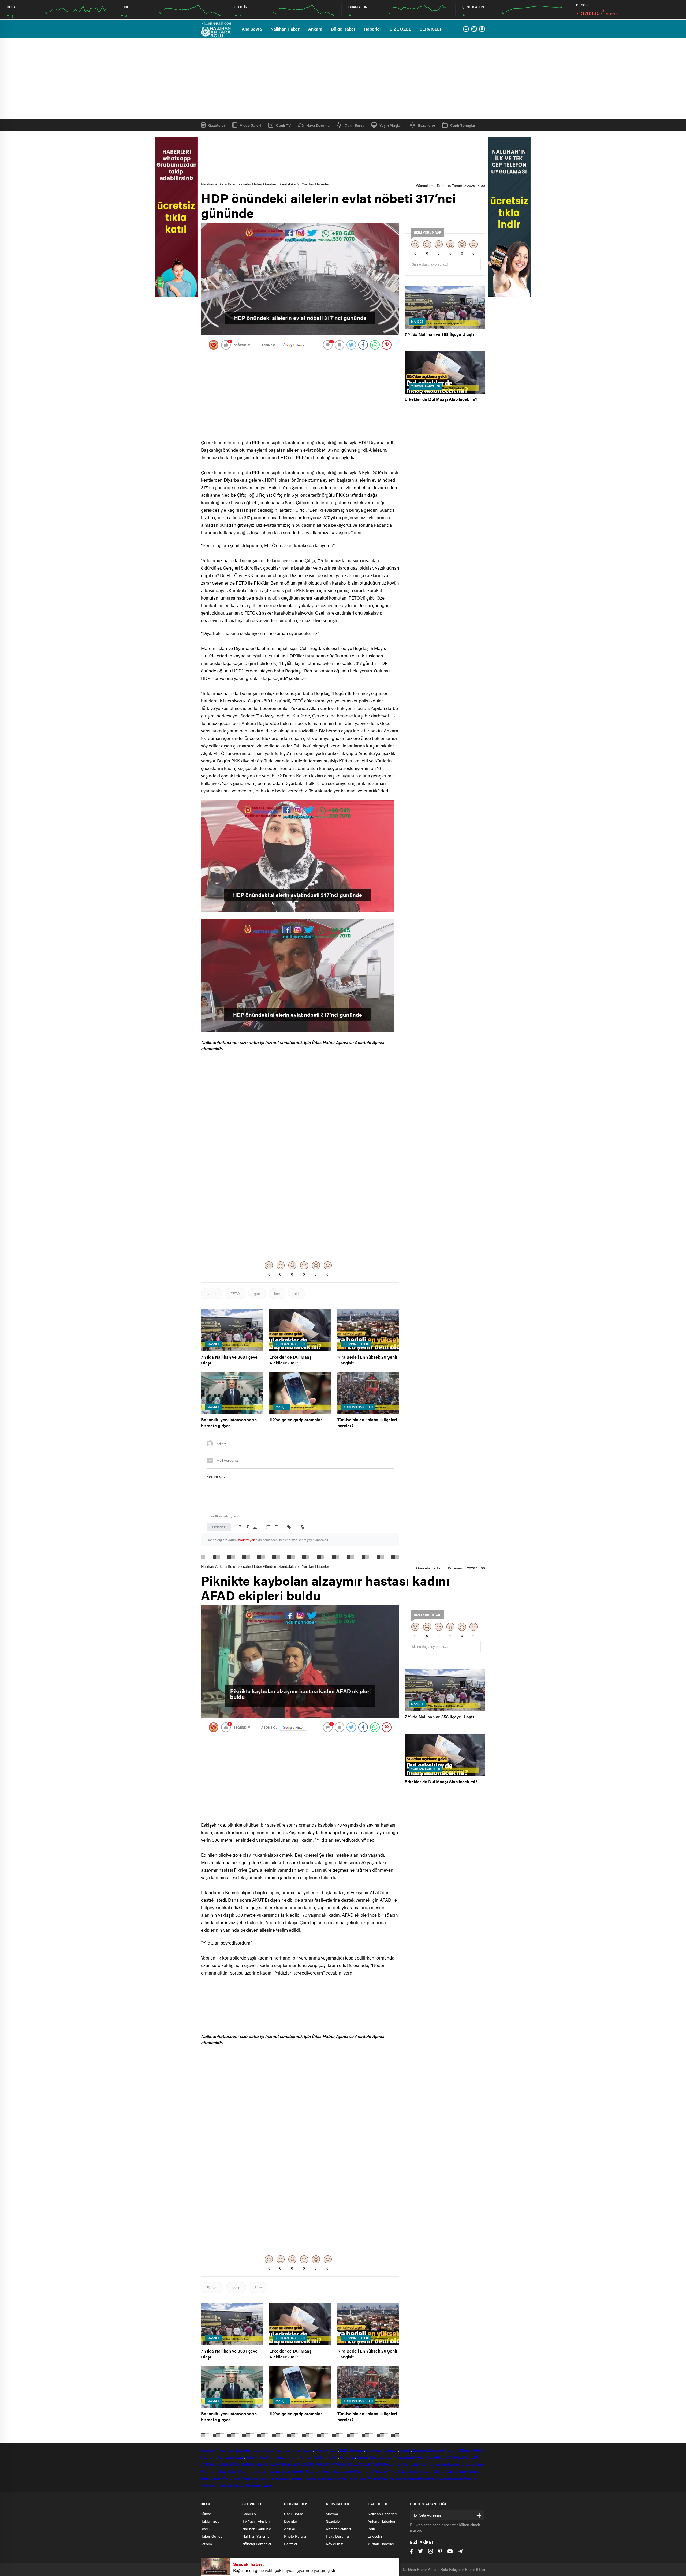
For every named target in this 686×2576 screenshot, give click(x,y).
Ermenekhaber (355, 2478)
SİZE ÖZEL (400, 29)
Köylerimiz (334, 2544)
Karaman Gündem (254, 2471)
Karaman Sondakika (323, 2471)
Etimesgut (437, 2450)
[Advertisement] (343, 78)
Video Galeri (250, 125)
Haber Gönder (212, 2536)
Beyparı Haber (420, 2471)
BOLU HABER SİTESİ (259, 2464)
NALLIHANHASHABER (402, 2464)
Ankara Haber (472, 2464)
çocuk (212, 1293)
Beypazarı (356, 2450)
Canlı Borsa (355, 125)
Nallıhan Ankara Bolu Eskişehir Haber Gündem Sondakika (248, 184)
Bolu (231, 2450)
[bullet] (276, 1527)
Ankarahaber (282, 2450)
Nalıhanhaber (457, 2471)
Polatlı (333, 2457)
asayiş (285, 2478)
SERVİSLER (431, 29)
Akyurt (308, 2450)
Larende (347, 2471)
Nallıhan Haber (285, 29)
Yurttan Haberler (316, 184)
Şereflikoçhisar (382, 2457)
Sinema (332, 2514)
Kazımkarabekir (393, 2478)
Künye (206, 2514)
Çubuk (406, 2450)
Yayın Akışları (391, 125)
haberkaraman (315, 2478)
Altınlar (290, 2529)
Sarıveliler (414, 2478)
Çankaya (391, 2450)
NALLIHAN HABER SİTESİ (456, 2457)
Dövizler (291, 2521)
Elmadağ (420, 2450)
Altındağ (322, 2450)
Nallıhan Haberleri (382, 2514)
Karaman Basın (451, 2478)
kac (277, 1293)
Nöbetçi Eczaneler (257, 2544)
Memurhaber (211, 2478)
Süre (258, 2287)
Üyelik (205, 2529)
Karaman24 (364, 2471)
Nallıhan (207, 2450)
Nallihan (428, 2464)
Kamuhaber (232, 2478)
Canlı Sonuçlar (463, 125)
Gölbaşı (465, 2450)
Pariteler (291, 2544)
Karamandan (280, 2471)
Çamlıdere (374, 2450)
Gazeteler (217, 125)
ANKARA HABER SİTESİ (221, 2464)
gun (257, 1293)
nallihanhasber (448, 2464)
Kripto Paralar (295, 2536)
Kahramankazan (231, 2457)
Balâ (343, 2450)
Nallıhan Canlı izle (257, 2529)
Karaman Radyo (232, 2485)
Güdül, (478, 2450)
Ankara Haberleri (381, 2521)
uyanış (297, 2478)
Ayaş (334, 2450)
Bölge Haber (343, 29)
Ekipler (212, 2287)
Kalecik (252, 2457)
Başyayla (430, 2478)
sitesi (297, 2450)
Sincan (362, 2457)
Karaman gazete (259, 2485)
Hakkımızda (210, 2521)
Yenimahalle (404, 2457)
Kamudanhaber (255, 2478)
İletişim (206, 2544)
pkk (297, 1293)
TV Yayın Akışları (256, 2521)
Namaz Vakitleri (338, 2529)
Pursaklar (348, 2457)
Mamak (305, 2457)
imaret (274, 2478)
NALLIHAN (424, 2457)
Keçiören (266, 2457)
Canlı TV (283, 125)
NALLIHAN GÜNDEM (365, 2464)
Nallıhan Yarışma (256, 2536)
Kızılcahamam (287, 2457)
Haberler (372, 29)
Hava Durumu (318, 125)
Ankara (315, 29)
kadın (236, 2287)
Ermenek (335, 2478)
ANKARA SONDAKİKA (296, 2464)
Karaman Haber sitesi (219, 2471)
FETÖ (235, 1293)
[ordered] (268, 1527)
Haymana (209, 2457)
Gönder (219, 1527)
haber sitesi (261, 2450)
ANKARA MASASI (331, 2464)
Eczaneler (427, 125)
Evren (452, 2450)
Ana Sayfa (252, 29)
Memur (475, 2471)
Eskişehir (243, 2450)
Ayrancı (374, 2478)
